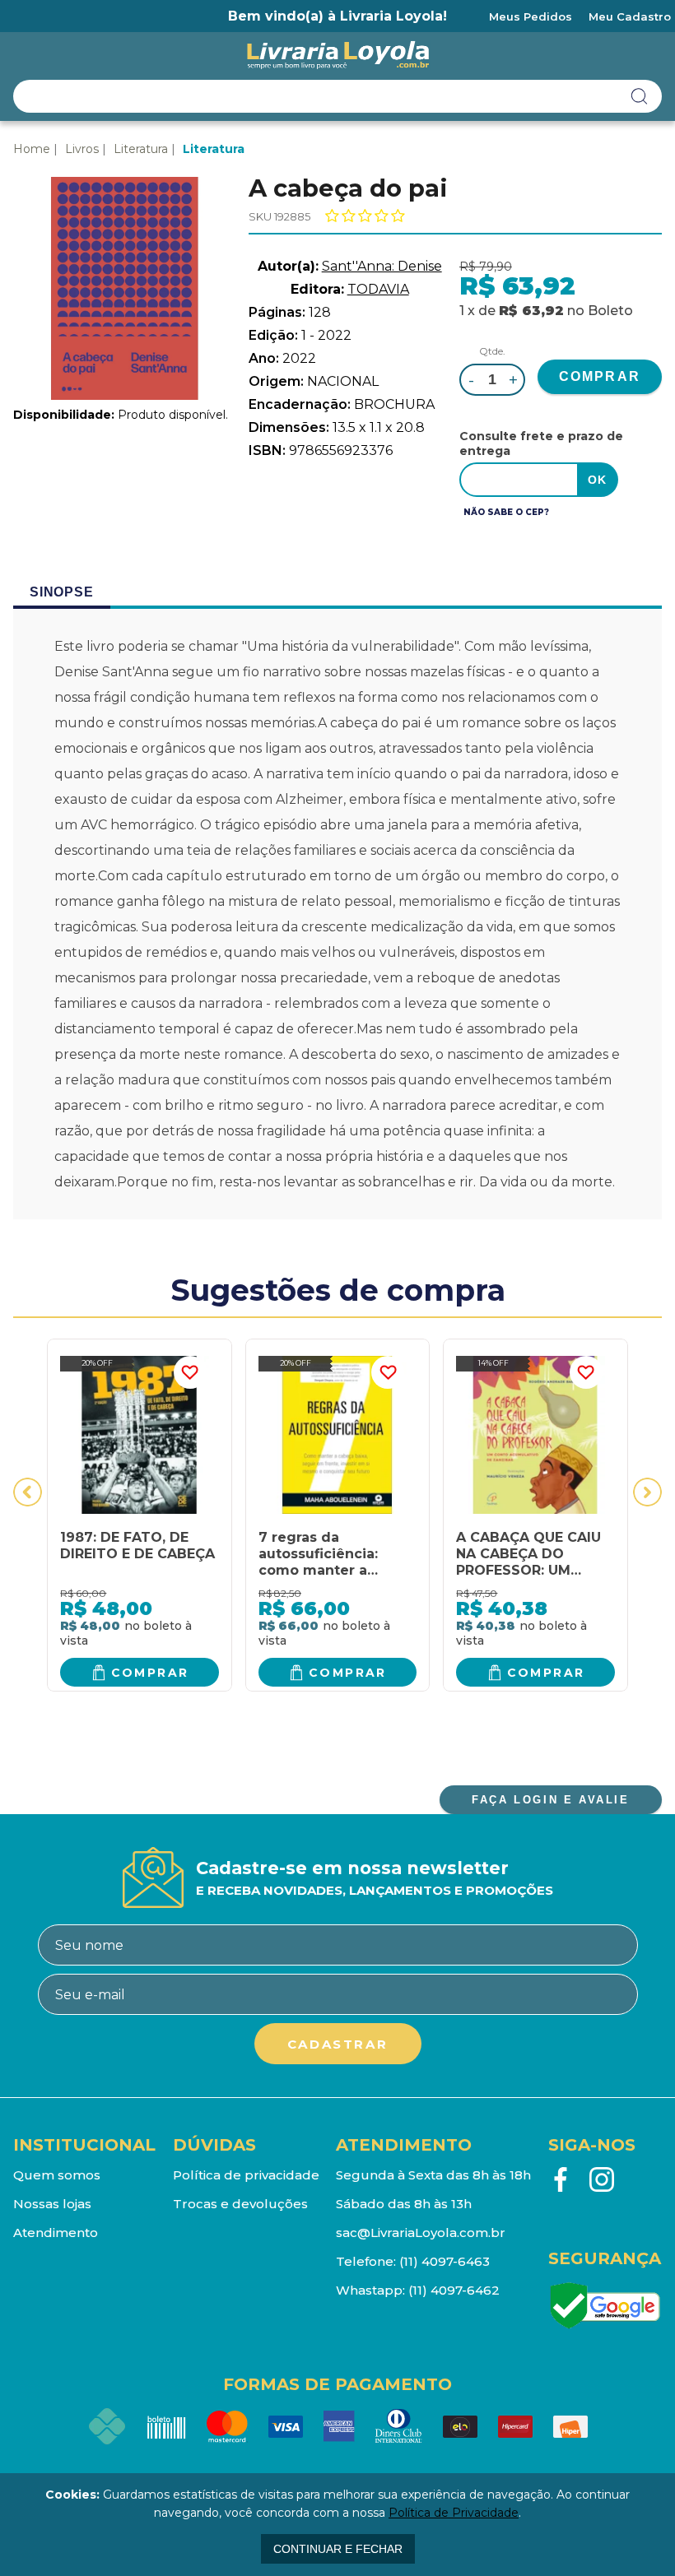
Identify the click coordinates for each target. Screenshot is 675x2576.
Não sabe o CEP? (506, 512)
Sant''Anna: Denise (382, 266)
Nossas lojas (52, 2204)
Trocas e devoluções (240, 2204)
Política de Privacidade (454, 2513)
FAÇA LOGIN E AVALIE (550, 1800)
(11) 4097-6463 (445, 2261)
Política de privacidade (246, 2175)
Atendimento (56, 2233)
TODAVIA (378, 289)
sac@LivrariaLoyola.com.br (421, 2233)
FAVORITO (190, 1372)
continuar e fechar (338, 2549)
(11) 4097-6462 (454, 2290)
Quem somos (57, 2175)
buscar (640, 96)
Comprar (150, 1673)
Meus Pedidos (531, 16)
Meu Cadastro (630, 16)
